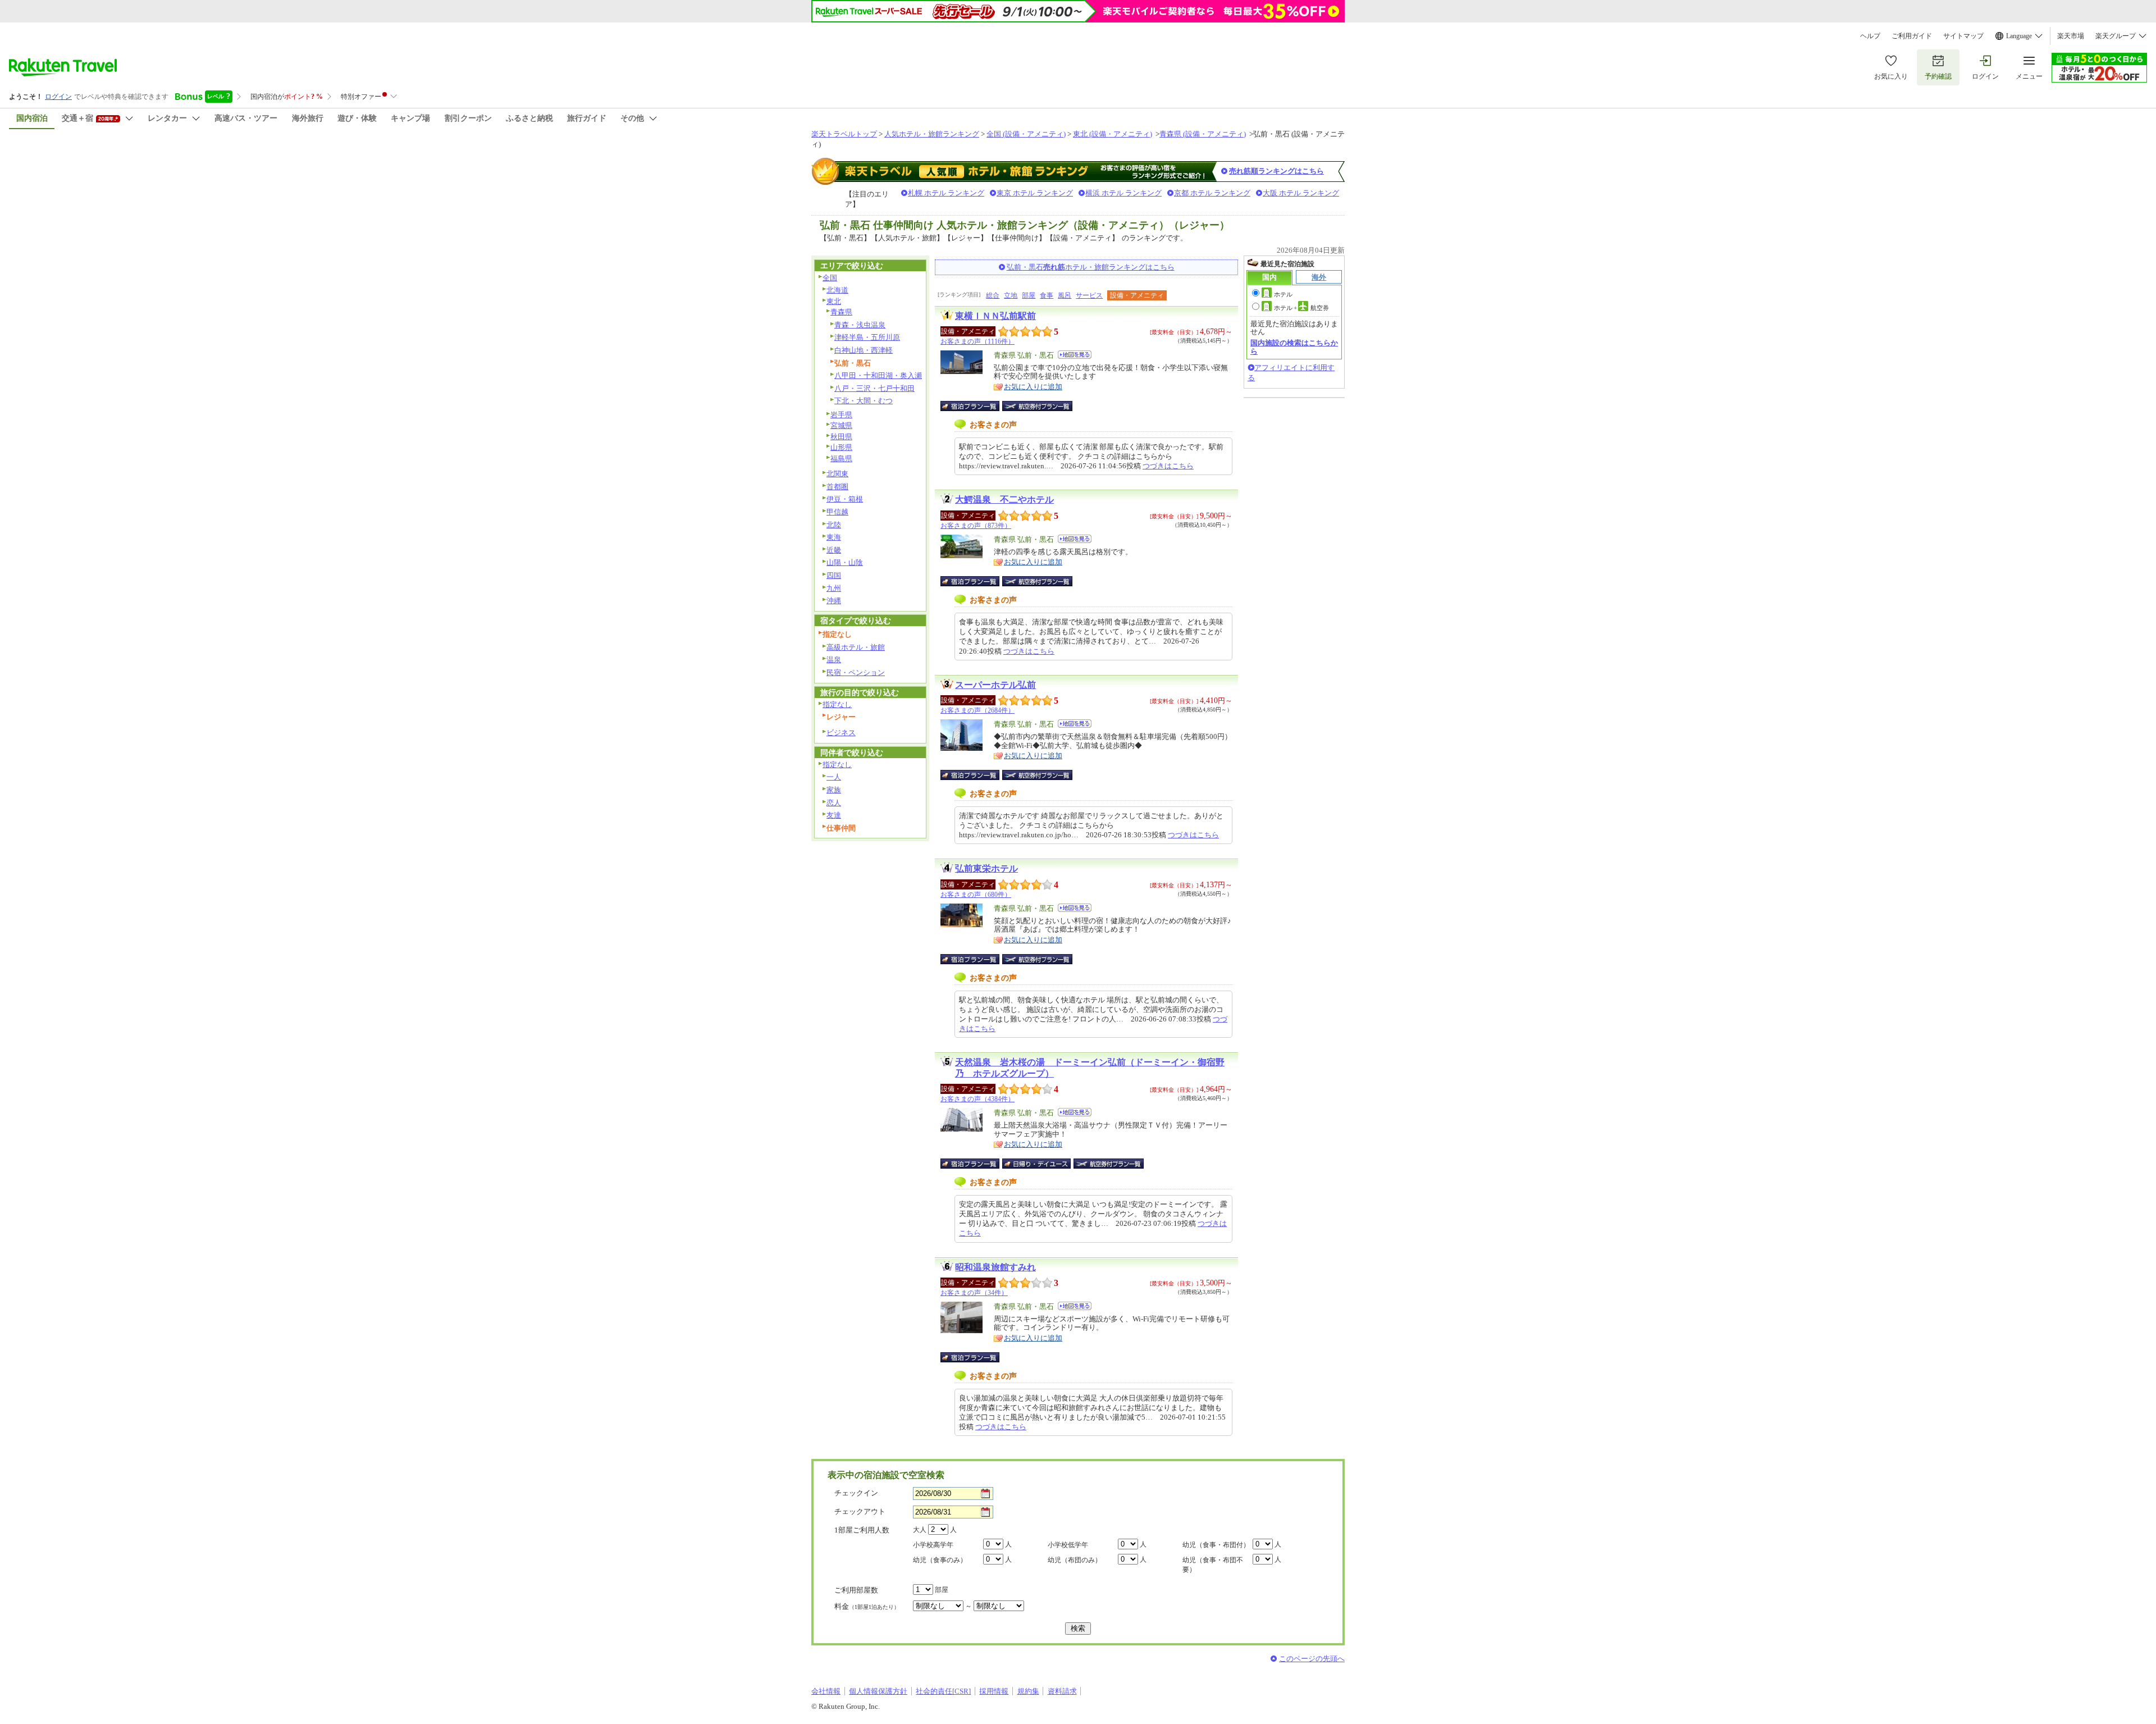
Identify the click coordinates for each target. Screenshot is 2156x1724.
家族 (834, 790)
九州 (834, 588)
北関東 (837, 474)
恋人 (834, 803)
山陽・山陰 (845, 562)
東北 (834, 301)
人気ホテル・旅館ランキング (932, 134)
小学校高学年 (933, 1545)
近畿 (834, 550)
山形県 (841, 447)
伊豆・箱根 (845, 499)
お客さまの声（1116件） (977, 341)
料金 (867, 1606)
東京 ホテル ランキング (1035, 193)
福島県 (841, 459)
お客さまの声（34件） (974, 1293)
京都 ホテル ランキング (1212, 193)
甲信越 (837, 512)
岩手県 (841, 415)
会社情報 (826, 1691)
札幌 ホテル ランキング (946, 193)
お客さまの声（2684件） (977, 710)
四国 (834, 575)
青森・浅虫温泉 (860, 325)
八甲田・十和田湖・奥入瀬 (878, 375)
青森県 (841, 312)
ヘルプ (1870, 36)
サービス (1089, 295)
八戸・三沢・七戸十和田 (874, 388)
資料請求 (1062, 1691)
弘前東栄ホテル (986, 868)
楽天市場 (2071, 36)
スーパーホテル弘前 (995, 685)
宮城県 (841, 425)
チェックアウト (860, 1511)
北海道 (837, 290)
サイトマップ (1963, 36)
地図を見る (1075, 355)
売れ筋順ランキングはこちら (1276, 171)
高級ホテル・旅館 (856, 647)
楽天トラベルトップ (844, 134)
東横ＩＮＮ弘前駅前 (995, 316)
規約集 (1028, 1691)
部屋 (1029, 295)
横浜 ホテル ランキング (1123, 193)
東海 (834, 537)
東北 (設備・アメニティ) (1113, 134)
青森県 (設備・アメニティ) (1203, 134)
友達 (834, 815)
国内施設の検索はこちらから (1294, 347)
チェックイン (856, 1493)
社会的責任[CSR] (943, 1691)
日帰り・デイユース (1037, 1164)
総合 (993, 295)
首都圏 (837, 487)
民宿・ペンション (856, 672)
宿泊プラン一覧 (976, 406)
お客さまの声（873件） (976, 526)
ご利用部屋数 (856, 1590)
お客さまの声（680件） (976, 895)
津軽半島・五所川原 (867, 337)
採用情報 (994, 1691)
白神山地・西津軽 (864, 350)
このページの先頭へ (1312, 1659)
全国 (830, 278)
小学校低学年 (1068, 1545)
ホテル (1283, 294)
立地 (1011, 295)
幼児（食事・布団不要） (1213, 1565)
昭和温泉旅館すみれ (995, 1267)
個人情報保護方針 (878, 1691)
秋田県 (841, 437)
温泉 (834, 660)
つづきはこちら (1168, 466)
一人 (834, 777)
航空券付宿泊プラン (1037, 406)
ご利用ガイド (1912, 36)
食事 (1047, 295)
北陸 (834, 525)
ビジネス (841, 733)
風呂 (1065, 295)
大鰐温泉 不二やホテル (1004, 500)
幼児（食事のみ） (940, 1560)
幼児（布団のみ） (1075, 1560)
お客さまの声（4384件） (977, 1099)
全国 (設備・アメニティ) (1026, 134)
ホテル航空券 (1301, 308)
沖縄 (834, 601)
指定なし (837, 704)
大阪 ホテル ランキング (1301, 193)
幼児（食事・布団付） (1216, 1545)
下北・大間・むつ (864, 401)
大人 (920, 1530)
